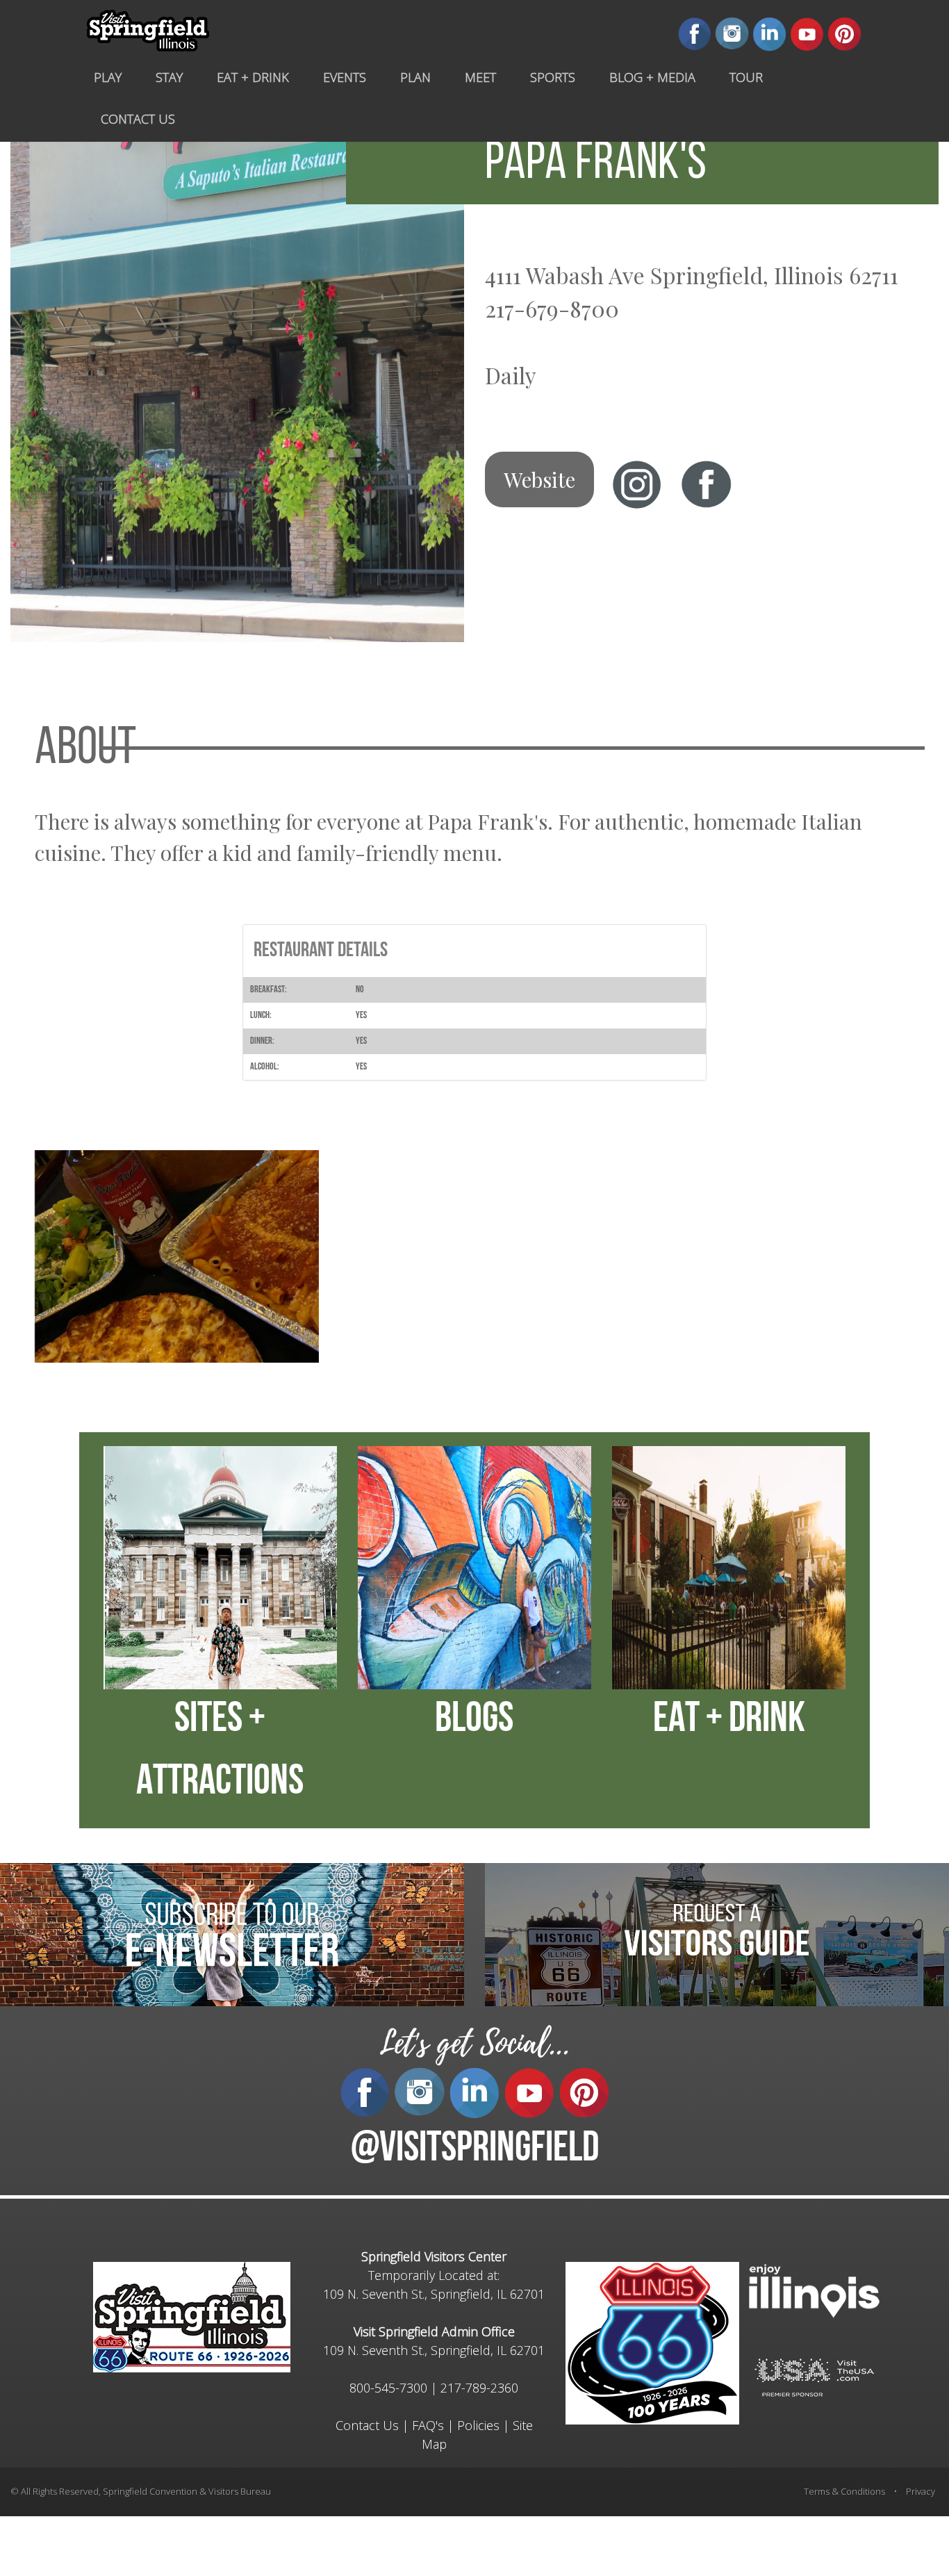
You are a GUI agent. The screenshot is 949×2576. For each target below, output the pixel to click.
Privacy (921, 2491)
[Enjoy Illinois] (814, 2290)
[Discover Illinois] (814, 2377)
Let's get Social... (474, 2043)
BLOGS (474, 1721)
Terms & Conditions (844, 2491)
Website (539, 479)
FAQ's (428, 2425)
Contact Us (367, 2425)
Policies (478, 2425)
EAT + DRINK (729, 1721)
